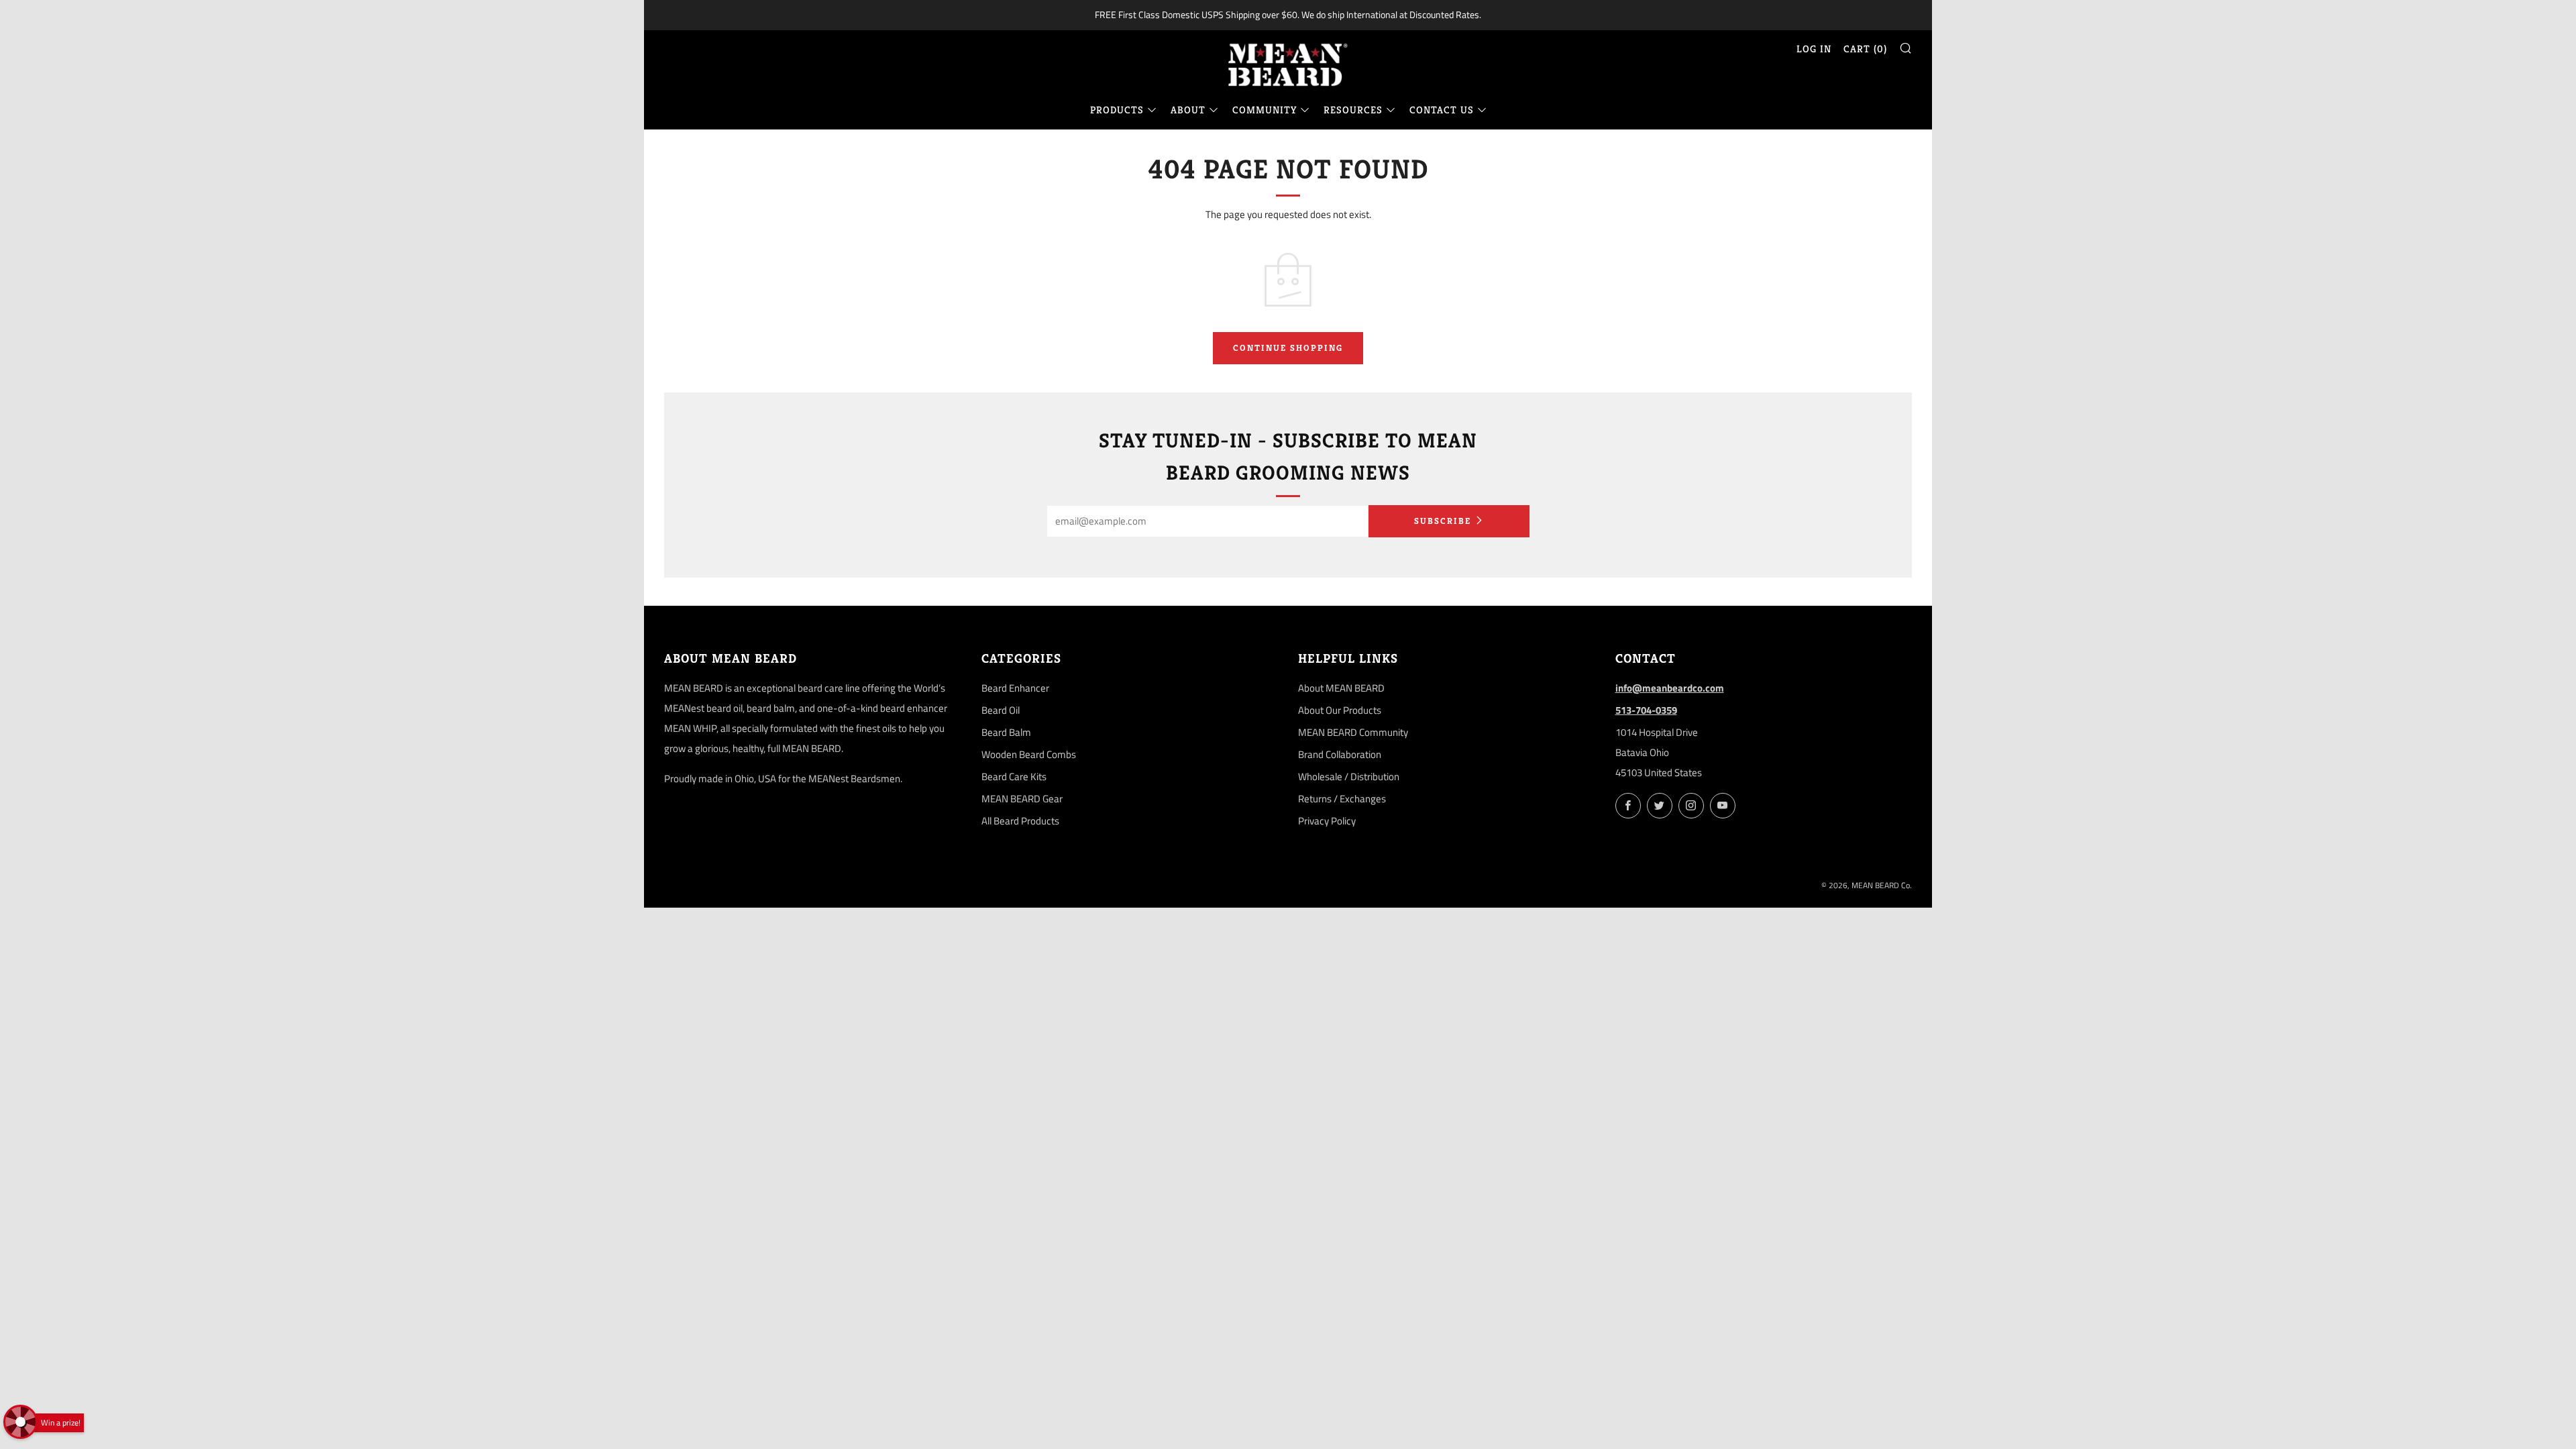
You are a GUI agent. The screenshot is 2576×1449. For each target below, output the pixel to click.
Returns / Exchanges (1342, 799)
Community (1265, 110)
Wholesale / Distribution (1349, 776)
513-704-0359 (1646, 710)
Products (1117, 110)
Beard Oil (1001, 710)
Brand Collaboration (1340, 754)
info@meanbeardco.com (1670, 688)
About (1188, 110)
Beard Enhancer (1015, 688)
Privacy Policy (1327, 821)
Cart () (1865, 49)
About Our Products (1340, 710)
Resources (1353, 110)
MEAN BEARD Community (1353, 732)
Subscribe (1443, 521)
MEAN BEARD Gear (1022, 799)
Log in (1814, 49)
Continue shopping (1288, 348)
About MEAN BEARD (1341, 688)
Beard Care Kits (1014, 776)
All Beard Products (1020, 821)
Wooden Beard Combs (1029, 754)
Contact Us (1442, 110)
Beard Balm (1006, 732)
